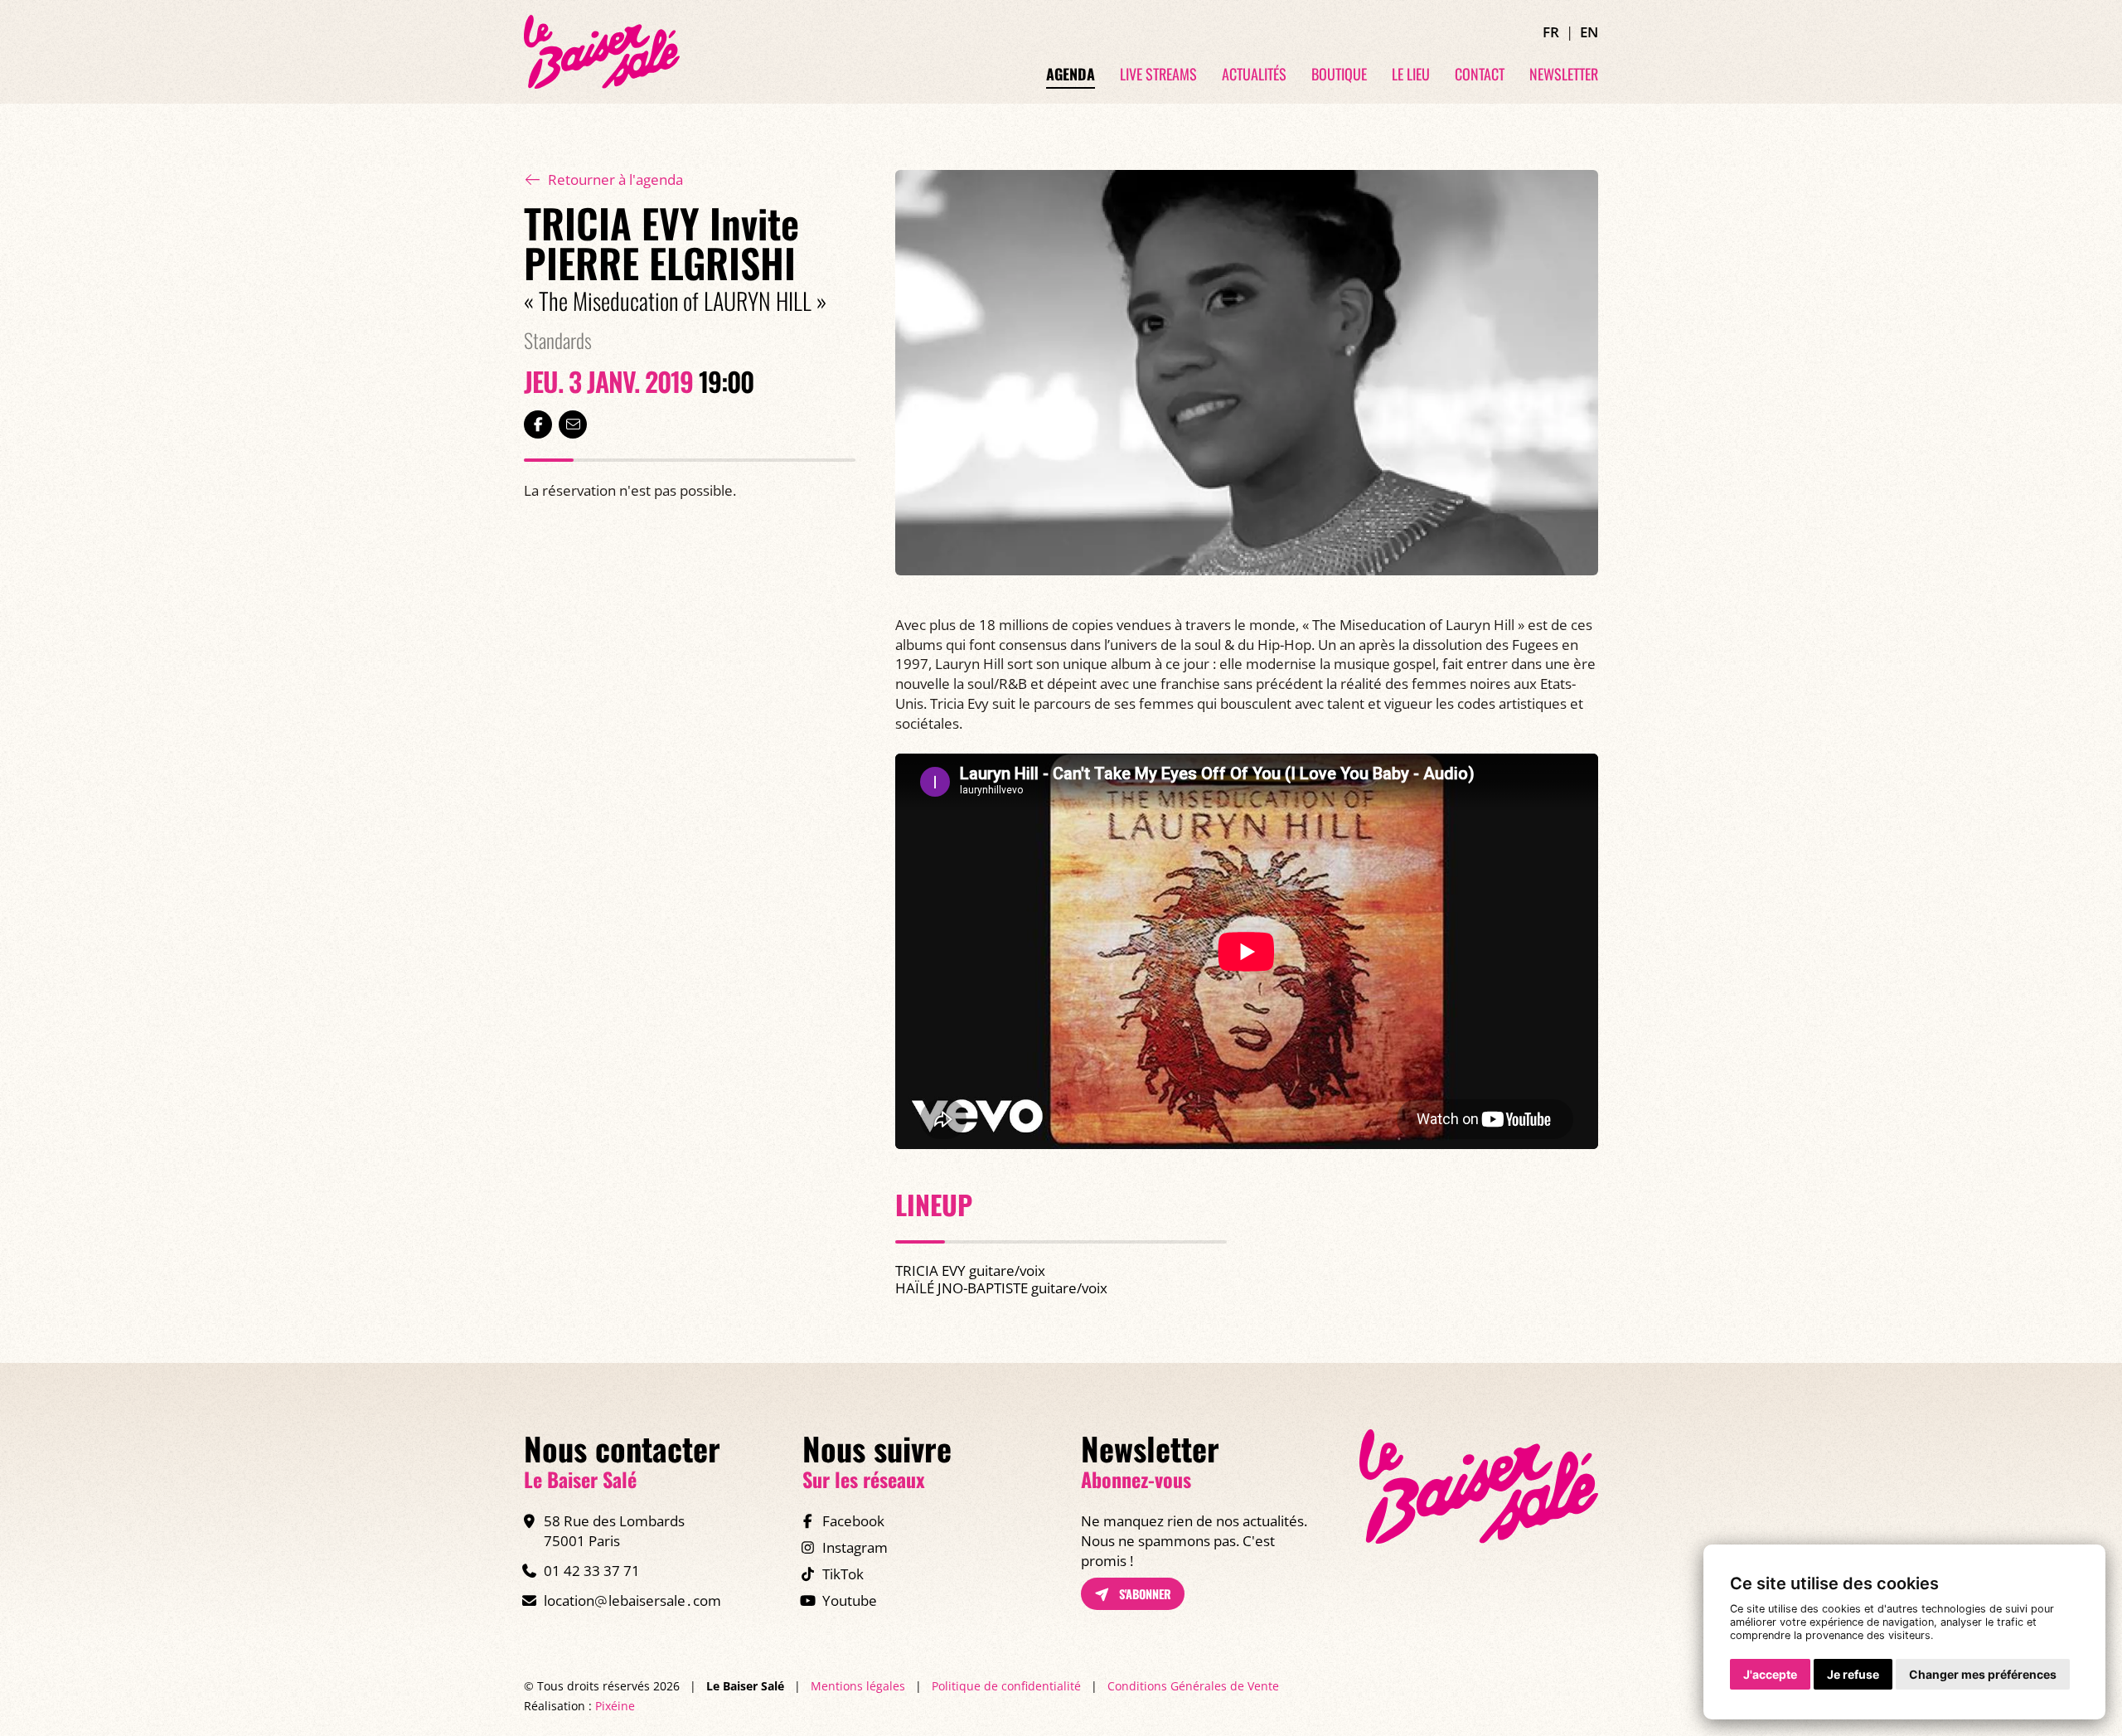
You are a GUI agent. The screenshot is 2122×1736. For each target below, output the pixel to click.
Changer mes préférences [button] (1983, 1674)
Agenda (1071, 75)
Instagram (855, 1547)
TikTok (843, 1574)
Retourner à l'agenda (615, 179)
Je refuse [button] (1853, 1674)
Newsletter (1564, 75)
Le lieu (1411, 75)
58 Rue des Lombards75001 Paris (614, 1531)
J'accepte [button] (1770, 1674)
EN (1589, 32)
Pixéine (615, 1706)
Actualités (1254, 75)
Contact (1480, 75)
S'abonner (1143, 1594)
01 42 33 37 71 (592, 1571)
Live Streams (1158, 75)
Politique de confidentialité (1006, 1686)
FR (1551, 32)
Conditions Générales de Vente (1193, 1686)
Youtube (850, 1600)
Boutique (1339, 75)
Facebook (853, 1521)
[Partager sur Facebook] (538, 424)
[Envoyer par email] (573, 424)
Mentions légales (858, 1686)
